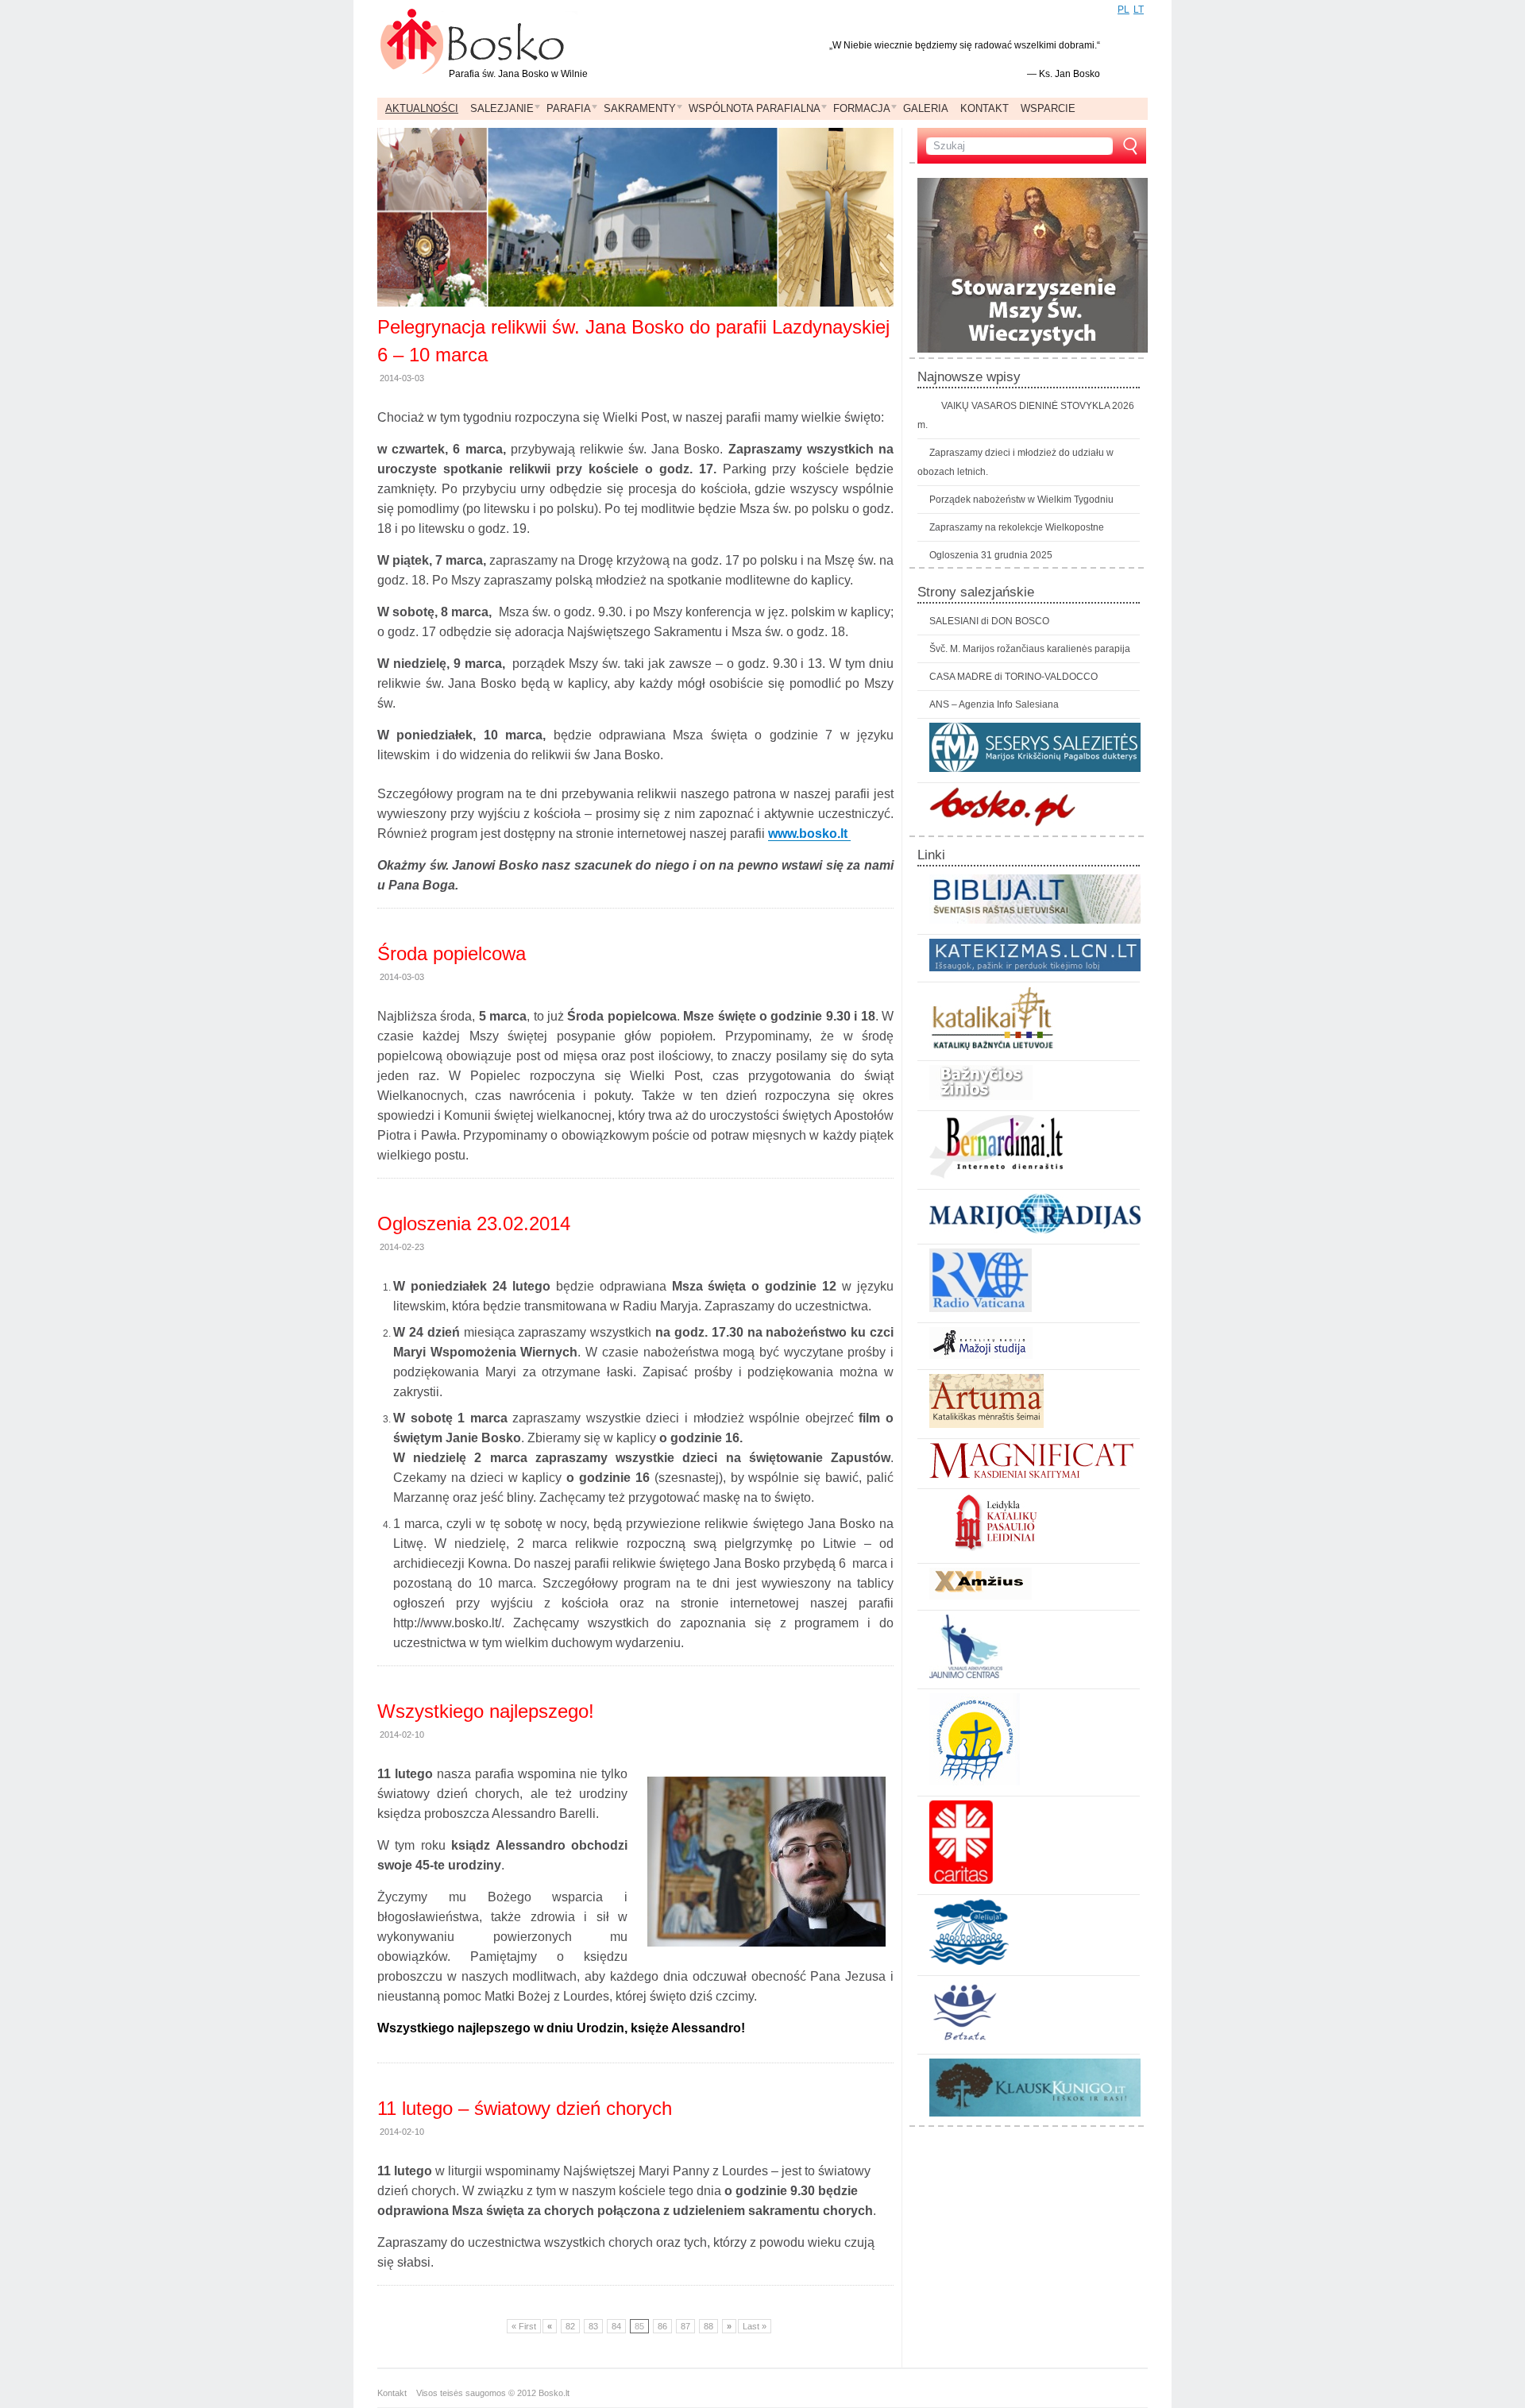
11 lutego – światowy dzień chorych (525, 2108)
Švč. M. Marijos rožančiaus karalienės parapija (1030, 649)
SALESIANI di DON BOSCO (989, 621)
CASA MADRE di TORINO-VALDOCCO (1013, 677)
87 (685, 2326)
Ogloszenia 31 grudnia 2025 (991, 555)
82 (570, 2326)
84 (616, 2326)
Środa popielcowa (452, 953)
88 (708, 2326)
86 (662, 2326)
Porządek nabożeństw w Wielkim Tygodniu (1021, 500)
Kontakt (397, 2393)
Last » (755, 2326)
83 (593, 2326)
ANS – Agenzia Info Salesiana (994, 704)
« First (524, 2326)
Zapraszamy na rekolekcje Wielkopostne (1017, 527)
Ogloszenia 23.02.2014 (474, 1223)
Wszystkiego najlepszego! (486, 1711)
